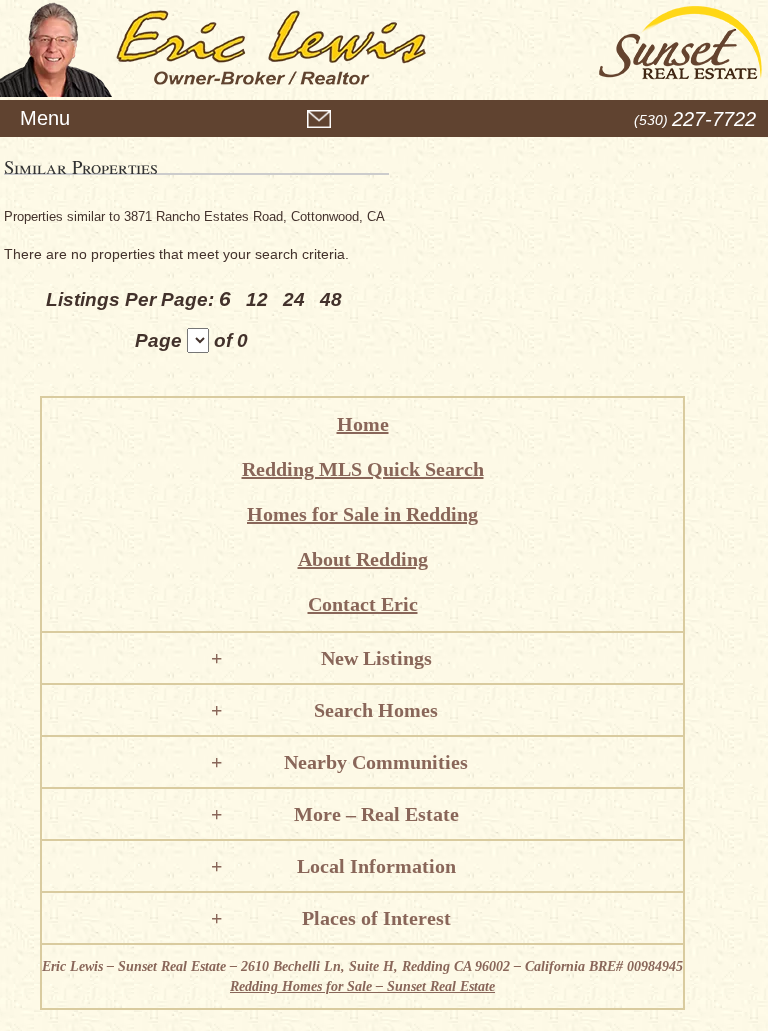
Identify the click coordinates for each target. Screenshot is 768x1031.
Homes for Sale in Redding (362, 514)
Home (363, 424)
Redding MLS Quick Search (363, 469)
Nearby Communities (376, 762)
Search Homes (376, 710)
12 (257, 299)
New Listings (376, 658)
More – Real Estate (376, 814)
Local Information (376, 866)
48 (331, 299)
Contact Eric (363, 604)
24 (294, 299)
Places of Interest (376, 918)
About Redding (363, 559)
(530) (695, 120)
